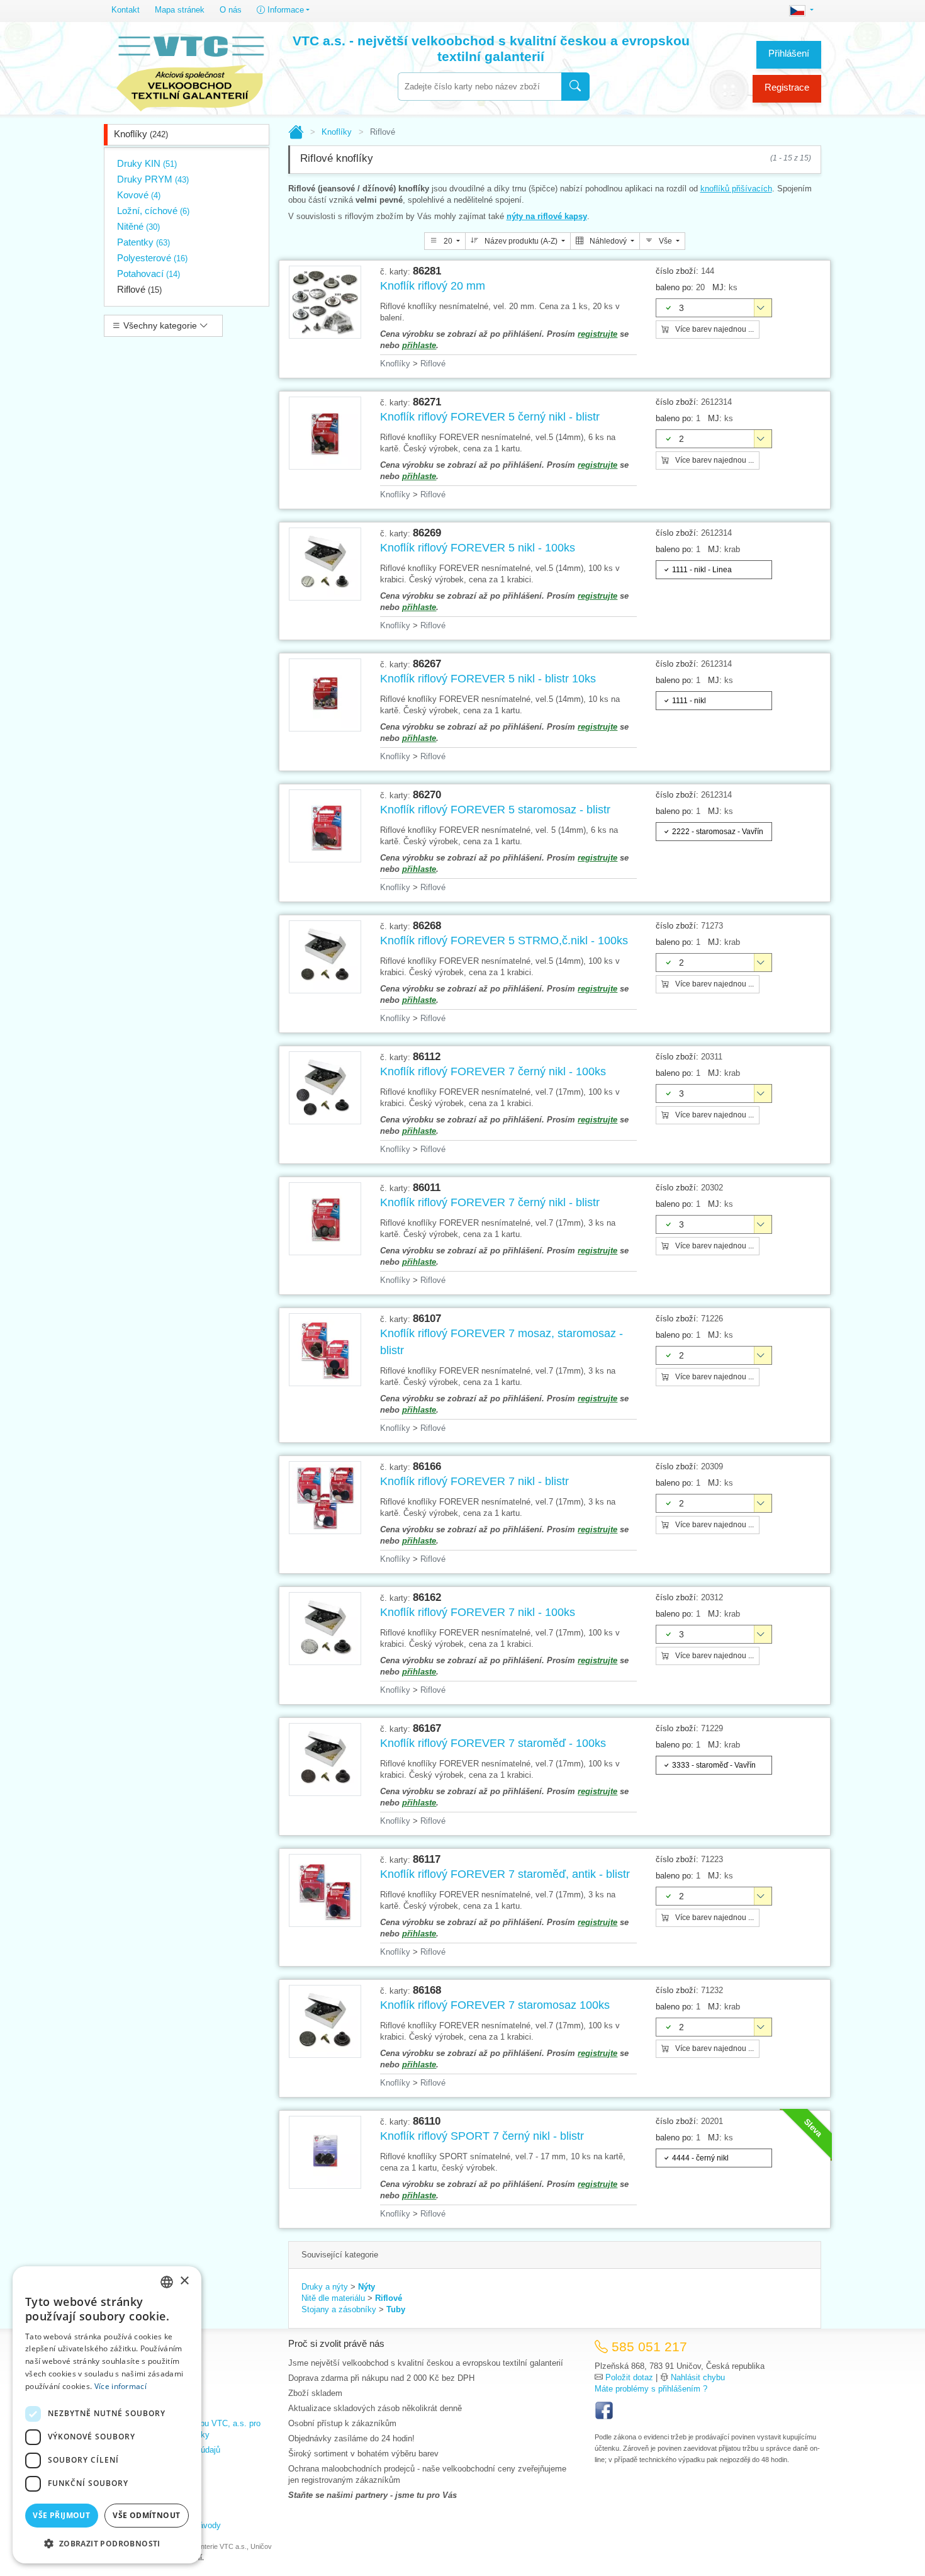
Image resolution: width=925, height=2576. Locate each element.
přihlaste (419, 345)
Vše (665, 241)
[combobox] (479, 87)
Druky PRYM (153, 179)
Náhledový (608, 241)
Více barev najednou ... (714, 329)
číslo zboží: (677, 271)
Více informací (121, 2386)
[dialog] (107, 2415)
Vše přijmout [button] (61, 2515)
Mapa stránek (180, 10)
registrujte (597, 334)
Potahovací (149, 274)
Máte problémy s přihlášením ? (651, 2389)
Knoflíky (141, 134)
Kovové (139, 195)
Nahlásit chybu (698, 2377)
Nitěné (138, 226)
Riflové (139, 289)
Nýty (367, 2287)
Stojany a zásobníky (339, 2309)
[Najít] (575, 87)
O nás (231, 10)
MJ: (719, 287)
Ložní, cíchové (153, 211)
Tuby (396, 2309)
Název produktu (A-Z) (521, 241)
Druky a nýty (325, 2287)
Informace (284, 10)
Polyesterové (152, 258)
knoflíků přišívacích (736, 189)
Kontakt (126, 10)
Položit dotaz (629, 2377)
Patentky (143, 242)
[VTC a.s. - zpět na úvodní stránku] (190, 71)
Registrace (787, 87)
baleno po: (675, 287)
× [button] (184, 2281)
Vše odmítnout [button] (146, 2515)
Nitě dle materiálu (333, 2298)
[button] (107, 2543)
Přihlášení (789, 53)
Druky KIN (147, 163)
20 (448, 241)
